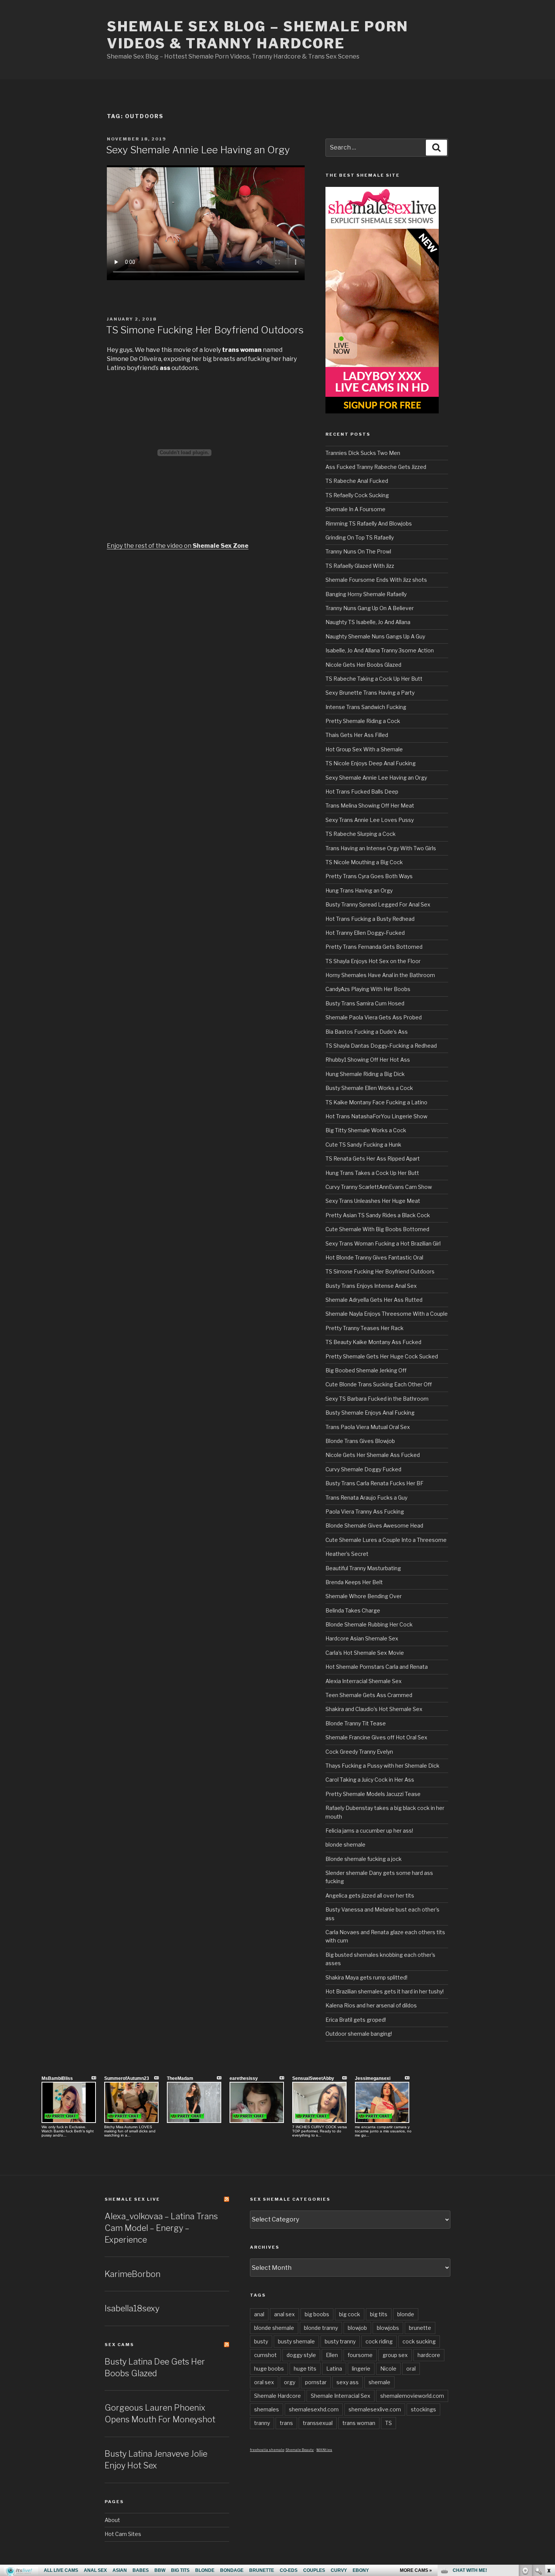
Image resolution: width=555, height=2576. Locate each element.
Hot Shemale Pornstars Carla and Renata (377, 1667)
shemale (379, 2382)
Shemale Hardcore (277, 2396)
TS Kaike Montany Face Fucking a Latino (376, 1102)
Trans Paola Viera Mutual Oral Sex (368, 1427)
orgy (290, 2382)
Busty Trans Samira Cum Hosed (365, 1003)
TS (388, 2423)
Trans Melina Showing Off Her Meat (370, 805)
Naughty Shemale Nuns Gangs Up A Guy (375, 636)
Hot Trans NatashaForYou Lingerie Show (376, 1116)
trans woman (359, 2423)
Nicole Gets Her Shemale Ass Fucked (373, 1455)
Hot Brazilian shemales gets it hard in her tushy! (385, 1991)
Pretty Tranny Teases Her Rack (365, 1328)
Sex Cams (119, 2345)
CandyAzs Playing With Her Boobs (368, 989)
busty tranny (340, 2341)
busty (261, 2341)
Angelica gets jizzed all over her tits (370, 1895)
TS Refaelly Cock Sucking (357, 495)
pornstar (316, 2382)
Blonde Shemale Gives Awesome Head (374, 1525)
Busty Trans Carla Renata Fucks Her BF (375, 1483)
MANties (324, 2450)
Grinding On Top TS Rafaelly (360, 537)
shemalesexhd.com (314, 2409)
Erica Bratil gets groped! (356, 2020)
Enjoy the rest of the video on (178, 546)
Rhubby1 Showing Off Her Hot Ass (368, 1060)
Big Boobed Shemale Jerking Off (366, 1370)
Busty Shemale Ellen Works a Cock (369, 1088)
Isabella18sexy (132, 2308)
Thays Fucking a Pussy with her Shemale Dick (382, 1766)
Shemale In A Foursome (355, 509)
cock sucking (419, 2341)
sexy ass (348, 2382)
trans (286, 2423)
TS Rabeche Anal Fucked (357, 481)
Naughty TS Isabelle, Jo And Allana (368, 622)
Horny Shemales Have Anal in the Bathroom (380, 975)
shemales (267, 2409)
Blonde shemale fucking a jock (364, 1859)
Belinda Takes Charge (353, 1610)
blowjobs (388, 2328)
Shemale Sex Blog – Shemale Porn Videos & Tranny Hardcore (258, 35)
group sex (395, 2355)
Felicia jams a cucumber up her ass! (369, 1831)
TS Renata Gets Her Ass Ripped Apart (373, 1159)
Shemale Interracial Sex (341, 2396)
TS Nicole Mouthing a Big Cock (364, 862)
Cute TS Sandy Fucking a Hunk (363, 1145)
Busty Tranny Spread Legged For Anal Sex (378, 904)
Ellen (332, 2355)
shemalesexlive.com (375, 2409)
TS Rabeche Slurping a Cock (361, 834)
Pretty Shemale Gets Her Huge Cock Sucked (382, 1356)
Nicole (388, 2369)
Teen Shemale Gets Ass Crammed (369, 1695)
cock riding (379, 2341)
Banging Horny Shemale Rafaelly (366, 594)
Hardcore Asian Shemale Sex (362, 1638)
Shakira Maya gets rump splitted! (366, 1977)
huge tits (305, 2369)
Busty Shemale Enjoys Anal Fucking (370, 1413)
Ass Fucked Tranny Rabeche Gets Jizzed (376, 467)
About (112, 2520)
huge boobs (269, 2369)
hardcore (429, 2355)
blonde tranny (321, 2328)
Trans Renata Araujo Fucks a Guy (366, 1498)
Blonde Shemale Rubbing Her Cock (369, 1624)
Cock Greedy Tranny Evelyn (359, 1752)
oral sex (264, 2382)
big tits (379, 2314)
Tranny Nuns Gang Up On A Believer (370, 608)
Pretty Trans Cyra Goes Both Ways (369, 876)
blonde (406, 2314)
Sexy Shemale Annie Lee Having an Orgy (198, 150)
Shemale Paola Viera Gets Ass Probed (374, 1017)
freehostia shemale (267, 2450)
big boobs (317, 2314)
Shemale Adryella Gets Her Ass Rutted (374, 1300)
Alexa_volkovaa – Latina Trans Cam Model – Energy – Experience (161, 2228)
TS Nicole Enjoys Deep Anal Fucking (371, 763)
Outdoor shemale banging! (359, 2034)
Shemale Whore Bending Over (364, 1596)
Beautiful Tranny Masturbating (363, 1568)
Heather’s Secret (347, 1554)
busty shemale (296, 2341)
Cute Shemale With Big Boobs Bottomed (377, 1229)
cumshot (265, 2355)
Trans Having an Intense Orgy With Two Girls (381, 848)
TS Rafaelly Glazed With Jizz (360, 566)
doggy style (301, 2355)
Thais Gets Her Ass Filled (357, 735)
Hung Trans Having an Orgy (359, 890)
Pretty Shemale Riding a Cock (363, 721)
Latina (334, 2369)
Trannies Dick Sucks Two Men (363, 453)
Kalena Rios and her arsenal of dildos (371, 2005)
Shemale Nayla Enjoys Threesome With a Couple (387, 1314)
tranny (262, 2423)
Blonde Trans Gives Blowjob (360, 1441)
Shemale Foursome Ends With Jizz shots (376, 580)
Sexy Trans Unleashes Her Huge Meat (373, 1201)
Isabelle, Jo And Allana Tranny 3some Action (380, 650)
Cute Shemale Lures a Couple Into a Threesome (386, 1540)
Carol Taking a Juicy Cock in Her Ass (370, 1780)
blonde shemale (345, 1845)
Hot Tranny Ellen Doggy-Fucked (365, 933)
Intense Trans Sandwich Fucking (366, 707)
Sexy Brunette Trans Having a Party (370, 693)
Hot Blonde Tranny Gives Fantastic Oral (374, 1257)
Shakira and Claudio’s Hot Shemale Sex (374, 1709)
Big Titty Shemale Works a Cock (366, 1130)
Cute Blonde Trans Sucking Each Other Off (379, 1384)
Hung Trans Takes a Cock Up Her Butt (372, 1173)
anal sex (284, 2314)
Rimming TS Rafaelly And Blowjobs (369, 523)
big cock (350, 2314)
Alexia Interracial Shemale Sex (364, 1681)
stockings (423, 2409)
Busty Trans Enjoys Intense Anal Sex (371, 1286)
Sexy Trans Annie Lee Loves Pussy (370, 820)
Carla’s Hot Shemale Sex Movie (365, 1653)
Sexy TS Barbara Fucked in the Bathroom (377, 1399)
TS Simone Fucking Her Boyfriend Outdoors (205, 330)
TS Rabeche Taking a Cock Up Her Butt (374, 679)
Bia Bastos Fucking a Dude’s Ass (367, 1032)
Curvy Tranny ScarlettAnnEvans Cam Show (379, 1187)
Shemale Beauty (300, 2450)
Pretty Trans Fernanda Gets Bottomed (374, 947)
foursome (360, 2355)
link (548, 2458)
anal (259, 2314)
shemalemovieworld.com (412, 2396)
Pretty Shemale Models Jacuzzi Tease (373, 1794)
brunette (420, 2328)
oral (411, 2369)
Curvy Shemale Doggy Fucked (363, 1469)
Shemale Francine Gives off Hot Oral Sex (376, 1737)
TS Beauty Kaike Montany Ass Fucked (373, 1342)
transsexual (318, 2423)
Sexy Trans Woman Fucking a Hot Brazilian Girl (383, 1243)
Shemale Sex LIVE (132, 2199)
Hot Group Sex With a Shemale (364, 749)
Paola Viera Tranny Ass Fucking (365, 1512)
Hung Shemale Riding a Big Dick (365, 1074)
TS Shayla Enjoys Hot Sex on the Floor (373, 961)
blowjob (357, 2328)
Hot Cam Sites (123, 2534)
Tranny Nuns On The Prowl (358, 551)
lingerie (361, 2369)
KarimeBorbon (133, 2274)
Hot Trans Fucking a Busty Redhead (370, 919)
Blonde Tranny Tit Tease (356, 1723)
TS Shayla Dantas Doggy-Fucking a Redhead (381, 1046)
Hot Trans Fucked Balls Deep (362, 792)
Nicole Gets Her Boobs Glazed (363, 665)
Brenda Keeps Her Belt (354, 1582)
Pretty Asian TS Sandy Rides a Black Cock (378, 1215)
